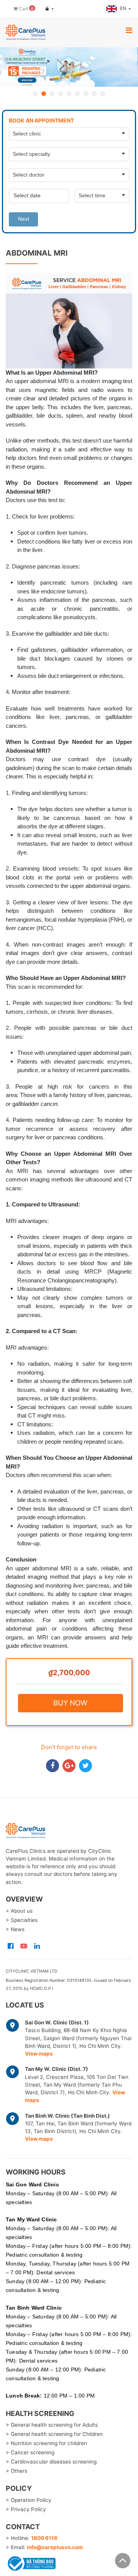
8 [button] (94, 94)
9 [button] (103, 94)
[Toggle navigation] (129, 31)
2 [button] (44, 94)
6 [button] (77, 94)
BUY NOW (70, 1703)
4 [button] (61, 94)
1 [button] (35, 94)
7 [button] (86, 94)
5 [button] (69, 94)
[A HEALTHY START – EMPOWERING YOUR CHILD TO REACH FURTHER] (69, 67)
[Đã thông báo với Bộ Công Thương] (31, 2562)
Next (24, 219)
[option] (69, 67)
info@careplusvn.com (55, 2547)
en (124, 8)
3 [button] (52, 94)
